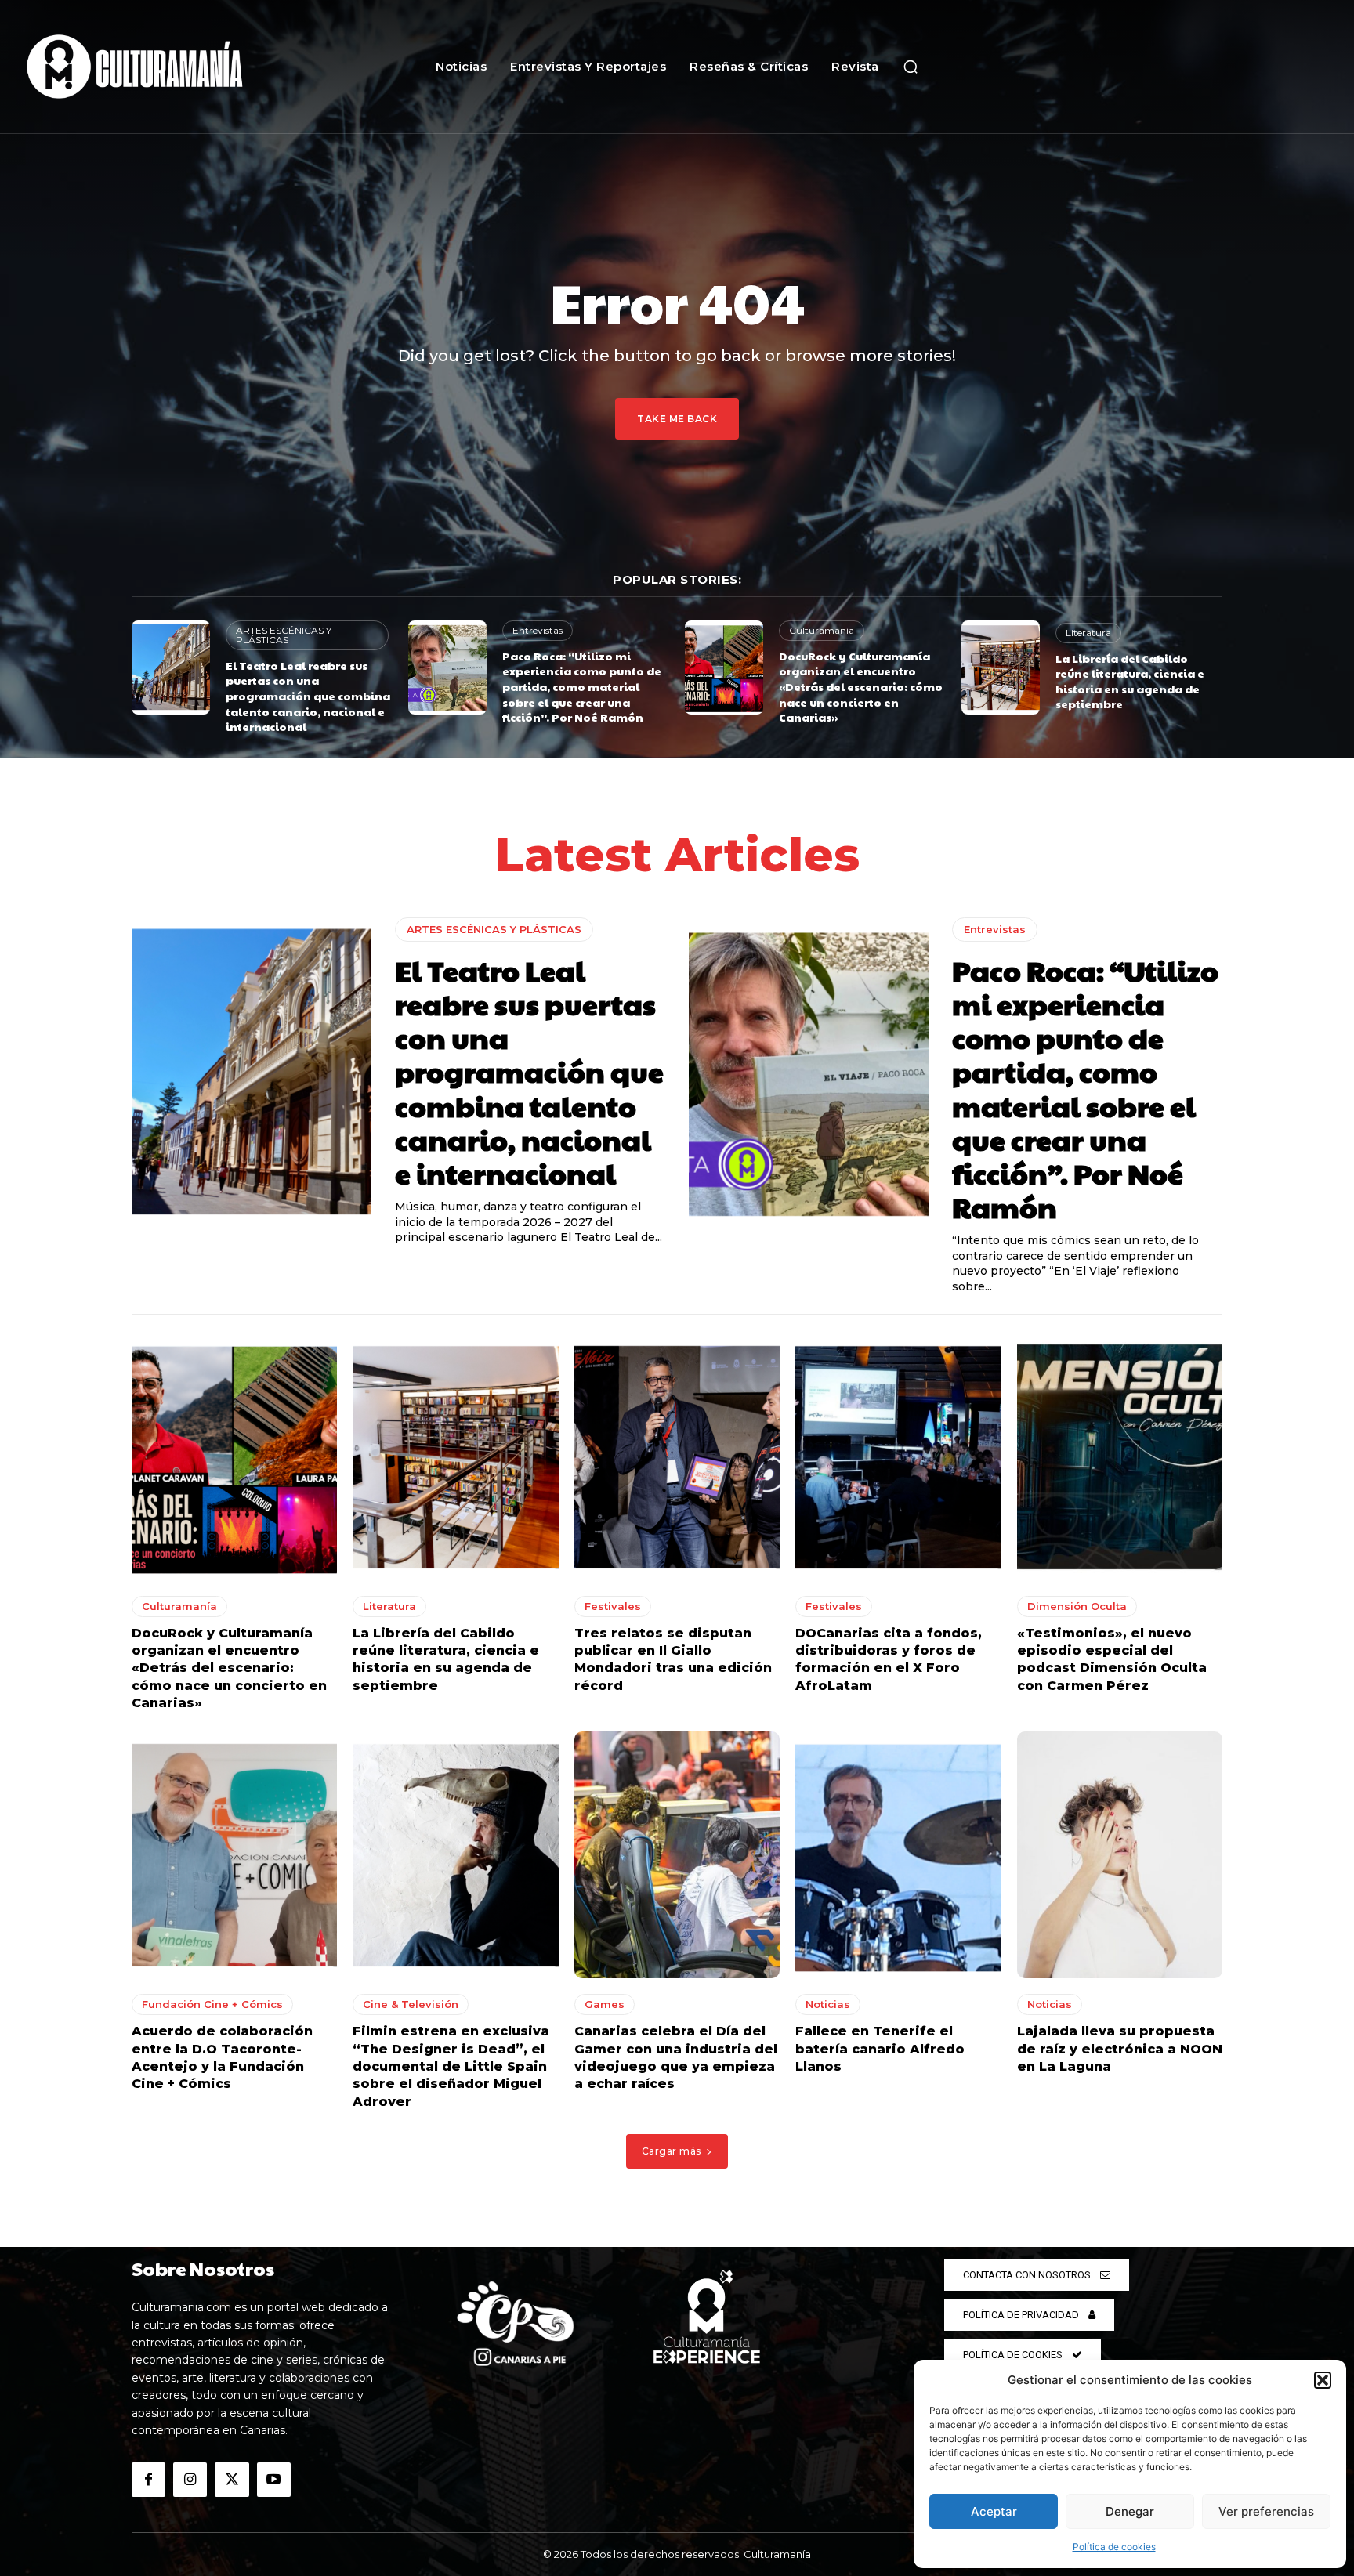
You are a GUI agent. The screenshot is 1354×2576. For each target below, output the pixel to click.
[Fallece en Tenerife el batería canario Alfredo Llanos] (898, 1855)
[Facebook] (148, 2479)
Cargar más (672, 2151)
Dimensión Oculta (1077, 1606)
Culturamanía (822, 630)
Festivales (613, 1606)
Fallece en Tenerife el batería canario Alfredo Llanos (880, 2049)
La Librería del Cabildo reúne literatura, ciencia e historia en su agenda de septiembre (1130, 681)
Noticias (828, 2004)
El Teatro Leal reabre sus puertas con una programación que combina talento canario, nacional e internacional (308, 696)
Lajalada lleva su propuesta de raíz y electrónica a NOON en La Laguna (1120, 2049)
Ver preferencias (1266, 2511)
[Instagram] (190, 2479)
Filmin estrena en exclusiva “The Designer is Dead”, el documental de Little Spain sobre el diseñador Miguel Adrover (451, 2066)
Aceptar (994, 2511)
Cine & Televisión (411, 2004)
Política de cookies (1114, 2547)
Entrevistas (538, 630)
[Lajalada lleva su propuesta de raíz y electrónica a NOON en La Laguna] (1120, 1855)
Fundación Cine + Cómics (212, 2004)
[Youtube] (274, 2479)
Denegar (1130, 2511)
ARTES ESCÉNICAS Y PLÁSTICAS (284, 635)
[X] (232, 2479)
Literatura (1088, 633)
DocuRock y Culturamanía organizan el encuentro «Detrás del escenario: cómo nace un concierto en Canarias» (861, 686)
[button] (1323, 2380)
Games (605, 2004)
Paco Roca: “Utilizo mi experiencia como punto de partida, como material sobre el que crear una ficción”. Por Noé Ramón (582, 686)
